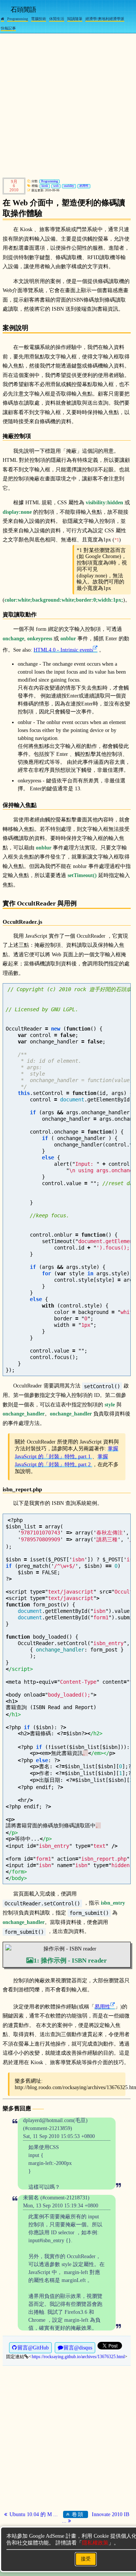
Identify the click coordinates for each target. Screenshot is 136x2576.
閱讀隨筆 (75, 19)
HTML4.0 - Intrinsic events (63, 650)
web (56, 186)
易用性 (84, 186)
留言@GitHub (33, 2348)
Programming (18, 19)
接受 (86, 2559)
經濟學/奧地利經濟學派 (105, 19)
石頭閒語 (23, 10)
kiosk (45, 186)
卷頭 (77, 2514)
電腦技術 (39, 19)
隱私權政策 (95, 2543)
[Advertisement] (68, 104)
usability (69, 186)
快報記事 (8, 28)
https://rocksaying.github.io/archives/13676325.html (78, 2357)
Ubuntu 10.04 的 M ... (33, 2514)
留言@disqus (78, 2348)
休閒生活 (57, 19)
